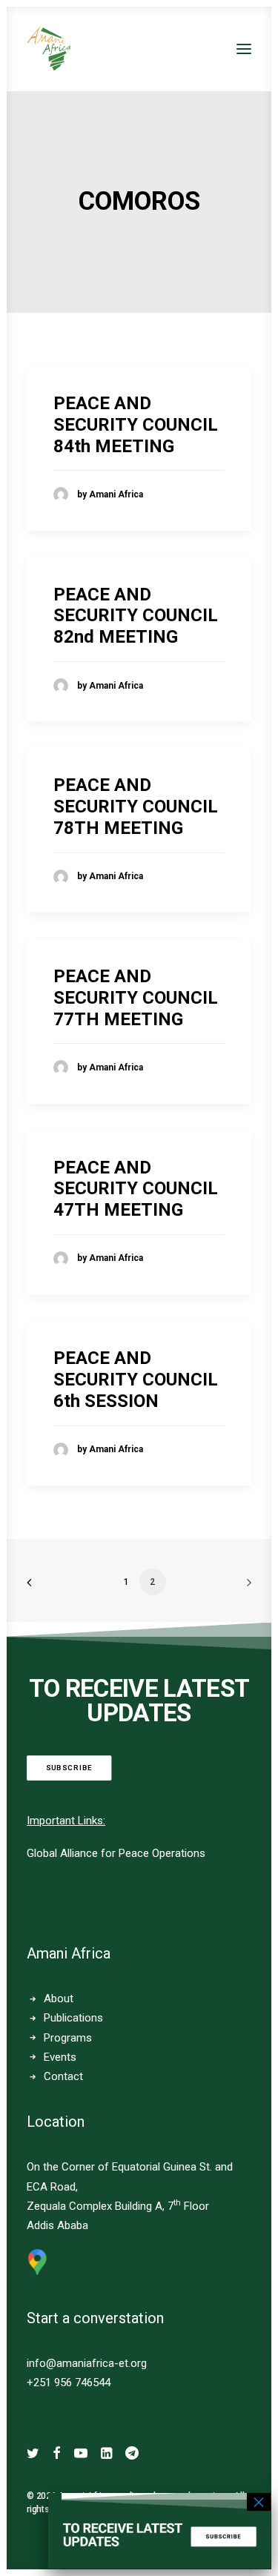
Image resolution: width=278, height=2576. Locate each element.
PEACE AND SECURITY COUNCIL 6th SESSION (136, 1380)
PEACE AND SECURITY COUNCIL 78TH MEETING (136, 807)
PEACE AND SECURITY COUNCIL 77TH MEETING (136, 998)
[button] (244, 49)
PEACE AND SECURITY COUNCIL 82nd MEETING (136, 616)
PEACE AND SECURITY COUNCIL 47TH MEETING (136, 1189)
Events (60, 2057)
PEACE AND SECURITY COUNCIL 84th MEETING (136, 425)
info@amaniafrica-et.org (87, 2363)
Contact (63, 2076)
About (59, 1999)
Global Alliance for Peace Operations (116, 1853)
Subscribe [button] (69, 1768)
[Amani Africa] (49, 49)
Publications (73, 2018)
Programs (68, 2038)
